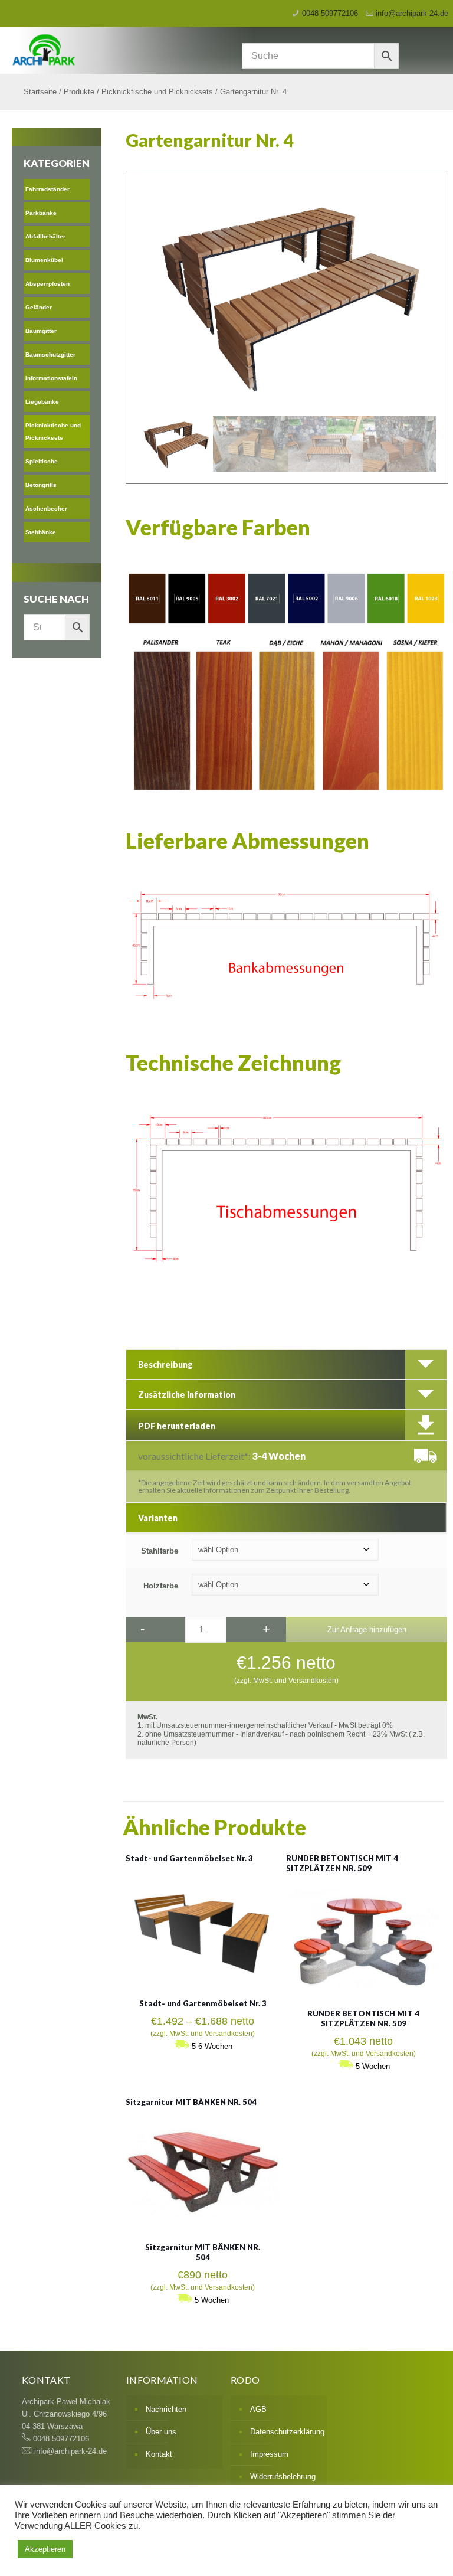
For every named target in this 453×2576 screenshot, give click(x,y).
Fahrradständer (47, 189)
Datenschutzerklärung (285, 2432)
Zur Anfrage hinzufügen (367, 1629)
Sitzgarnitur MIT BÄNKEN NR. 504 (191, 2102)
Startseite (40, 92)
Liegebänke (42, 402)
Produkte (79, 92)
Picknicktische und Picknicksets (157, 92)
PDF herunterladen (177, 1426)
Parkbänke (41, 213)
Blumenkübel (44, 260)
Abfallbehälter (45, 236)
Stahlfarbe (160, 1551)
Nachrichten (166, 2409)
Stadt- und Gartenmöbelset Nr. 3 (189, 1858)
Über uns (161, 2432)
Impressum (269, 2454)
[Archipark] (163, 49)
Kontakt (159, 2454)
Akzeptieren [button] (45, 2549)
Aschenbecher (46, 509)
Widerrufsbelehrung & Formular (283, 2483)
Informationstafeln (51, 378)
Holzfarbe (161, 1586)
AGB (258, 2409)
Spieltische (42, 461)
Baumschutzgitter (50, 354)
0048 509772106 (330, 13)
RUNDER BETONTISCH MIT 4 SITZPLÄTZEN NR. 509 (342, 1863)
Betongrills (41, 485)
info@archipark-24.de (412, 13)
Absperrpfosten (47, 284)
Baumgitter (41, 331)
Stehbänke (41, 532)
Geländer (39, 307)
